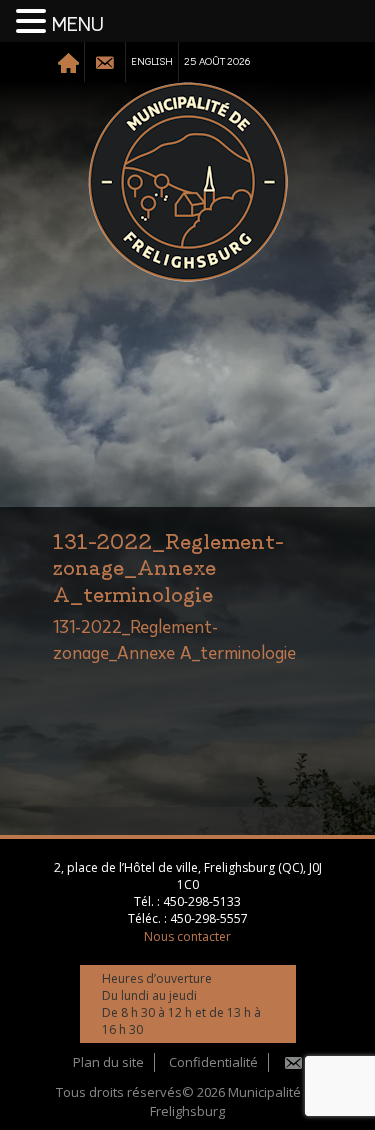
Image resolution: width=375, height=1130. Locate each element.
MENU (78, 25)
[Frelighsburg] (188, 182)
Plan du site (108, 1062)
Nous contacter (187, 936)
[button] (34, 22)
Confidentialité (213, 1062)
